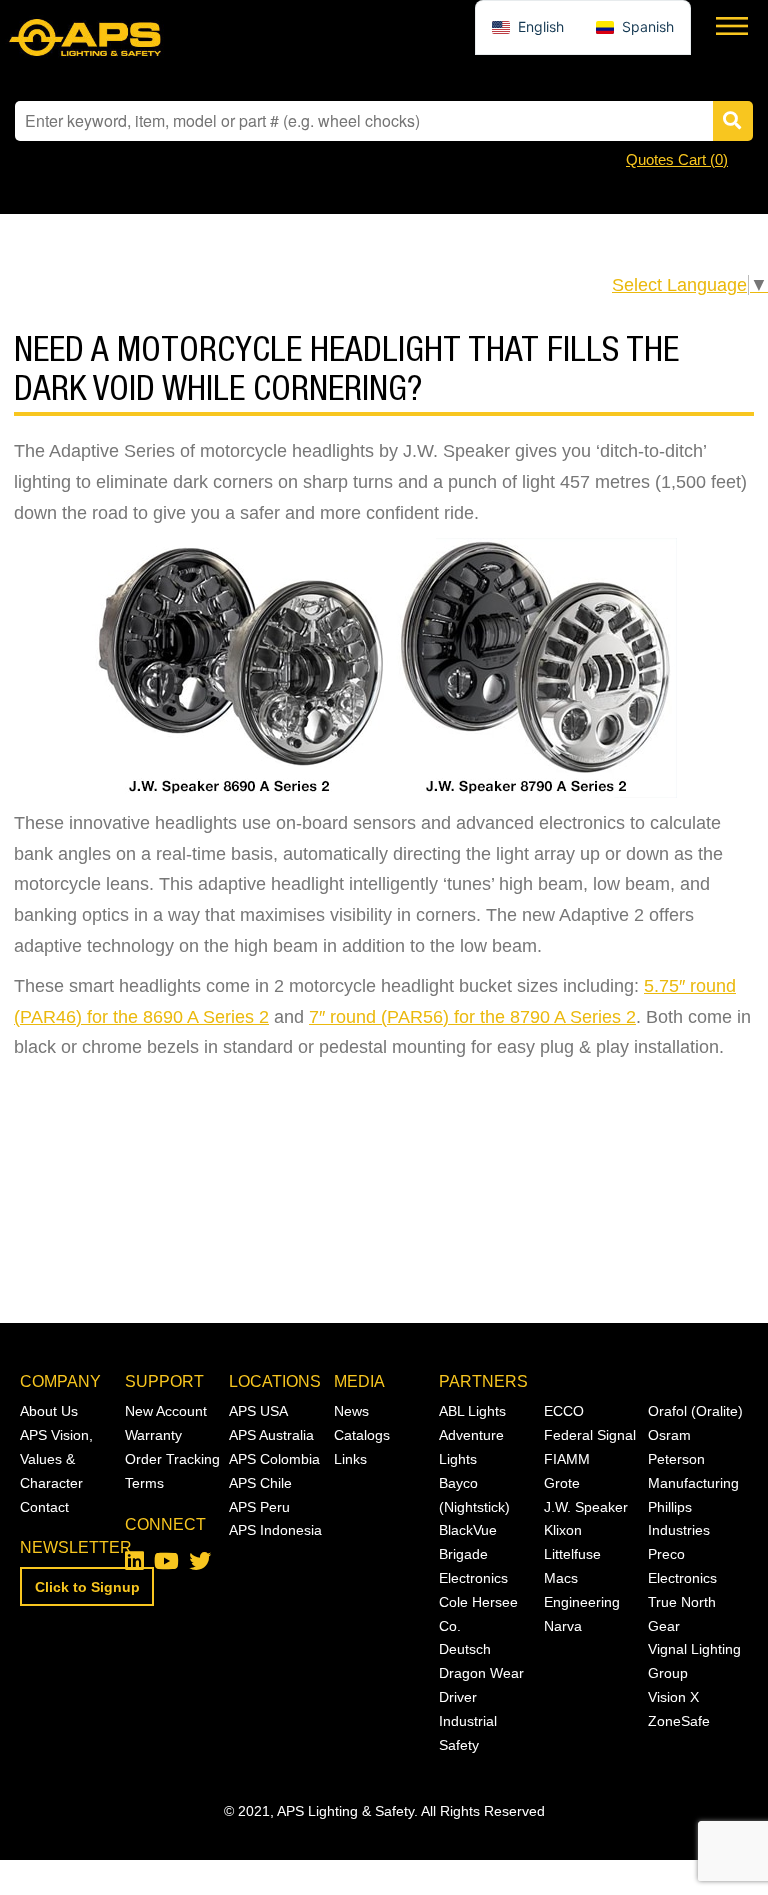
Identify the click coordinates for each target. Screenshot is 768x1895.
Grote (562, 1483)
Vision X (673, 1697)
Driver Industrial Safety (468, 1721)
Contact (44, 1507)
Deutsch (465, 1649)
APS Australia (271, 1435)
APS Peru (259, 1507)
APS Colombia (274, 1459)
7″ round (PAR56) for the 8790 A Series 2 (472, 1017)
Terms (144, 1483)
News (351, 1411)
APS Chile (260, 1483)
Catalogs (362, 1435)
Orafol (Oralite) (695, 1411)
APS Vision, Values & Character (56, 1459)
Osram (669, 1435)
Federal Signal (590, 1435)
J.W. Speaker (586, 1507)
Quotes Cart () (677, 159)
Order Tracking (172, 1459)
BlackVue (468, 1530)
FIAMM (567, 1459)
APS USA (258, 1411)
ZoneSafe (679, 1721)
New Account (166, 1411)
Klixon (563, 1530)
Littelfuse (572, 1554)
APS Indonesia (275, 1530)
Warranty (153, 1435)
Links (350, 1459)
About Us (49, 1411)
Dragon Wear (481, 1673)
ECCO (564, 1411)
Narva (563, 1626)
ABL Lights (472, 1411)
